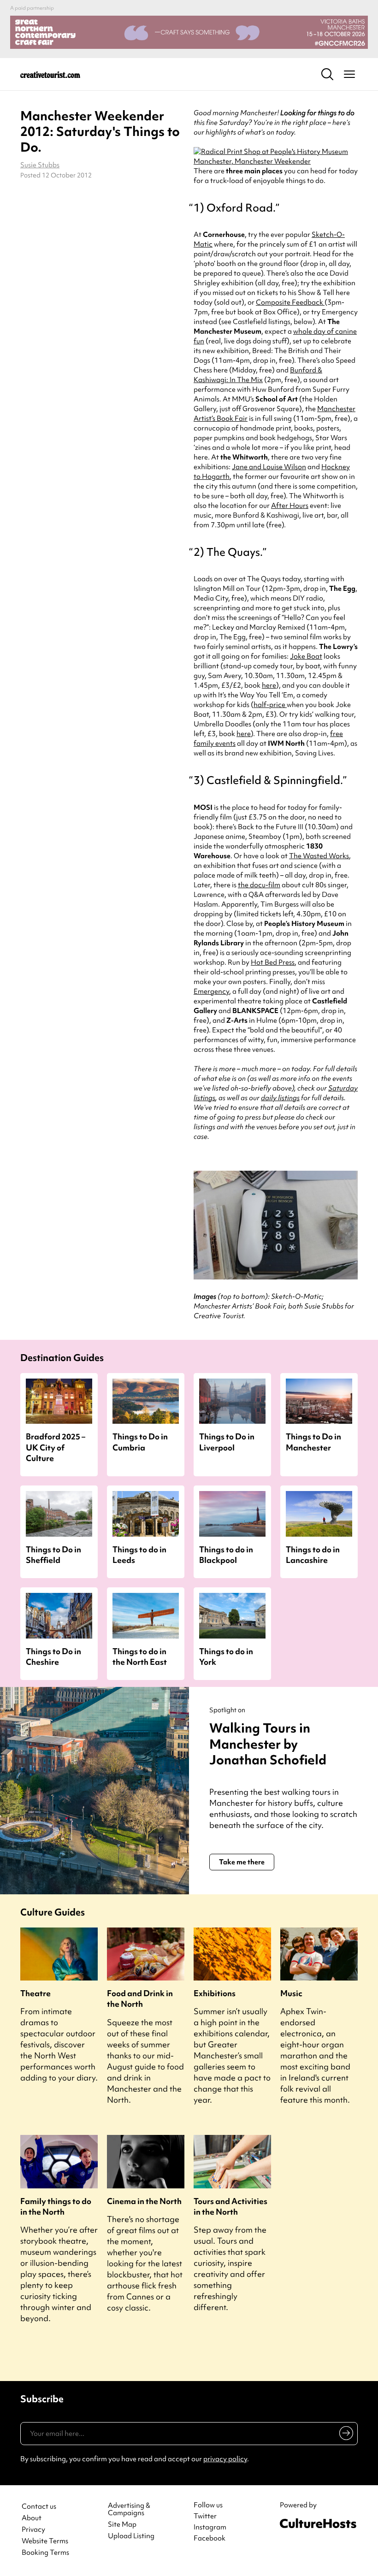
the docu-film (259, 885)
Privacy (33, 2530)
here (269, 685)
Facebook (210, 2538)
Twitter (205, 2516)
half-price (270, 705)
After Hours (290, 506)
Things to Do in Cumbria (140, 1442)
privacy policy (225, 2459)
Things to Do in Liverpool (227, 1442)
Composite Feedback (290, 302)
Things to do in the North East (140, 1656)
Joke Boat (306, 656)
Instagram (210, 2527)
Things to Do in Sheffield (53, 1555)
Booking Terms (45, 2553)
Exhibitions (215, 1993)
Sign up (345, 2435)
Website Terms (45, 2541)
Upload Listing (131, 2536)
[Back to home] (50, 74)
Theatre (35, 1993)
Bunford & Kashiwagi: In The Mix (258, 375)
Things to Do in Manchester (313, 1442)
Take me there (242, 1862)
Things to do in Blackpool (226, 1555)
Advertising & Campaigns (129, 2510)
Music (291, 1993)
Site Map (122, 2525)
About (32, 2518)
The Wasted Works (319, 856)
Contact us (39, 2507)
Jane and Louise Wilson (269, 467)
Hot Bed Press (273, 962)
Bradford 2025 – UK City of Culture (56, 1447)
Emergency (211, 991)
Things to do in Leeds (139, 1555)
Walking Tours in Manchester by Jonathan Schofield (268, 1744)
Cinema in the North (144, 2201)
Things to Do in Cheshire (53, 1656)
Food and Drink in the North (140, 1998)
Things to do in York (226, 1656)
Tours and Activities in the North (230, 2206)
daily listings (280, 1098)
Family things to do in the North (56, 2206)
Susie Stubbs (40, 165)
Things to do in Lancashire (313, 1555)
